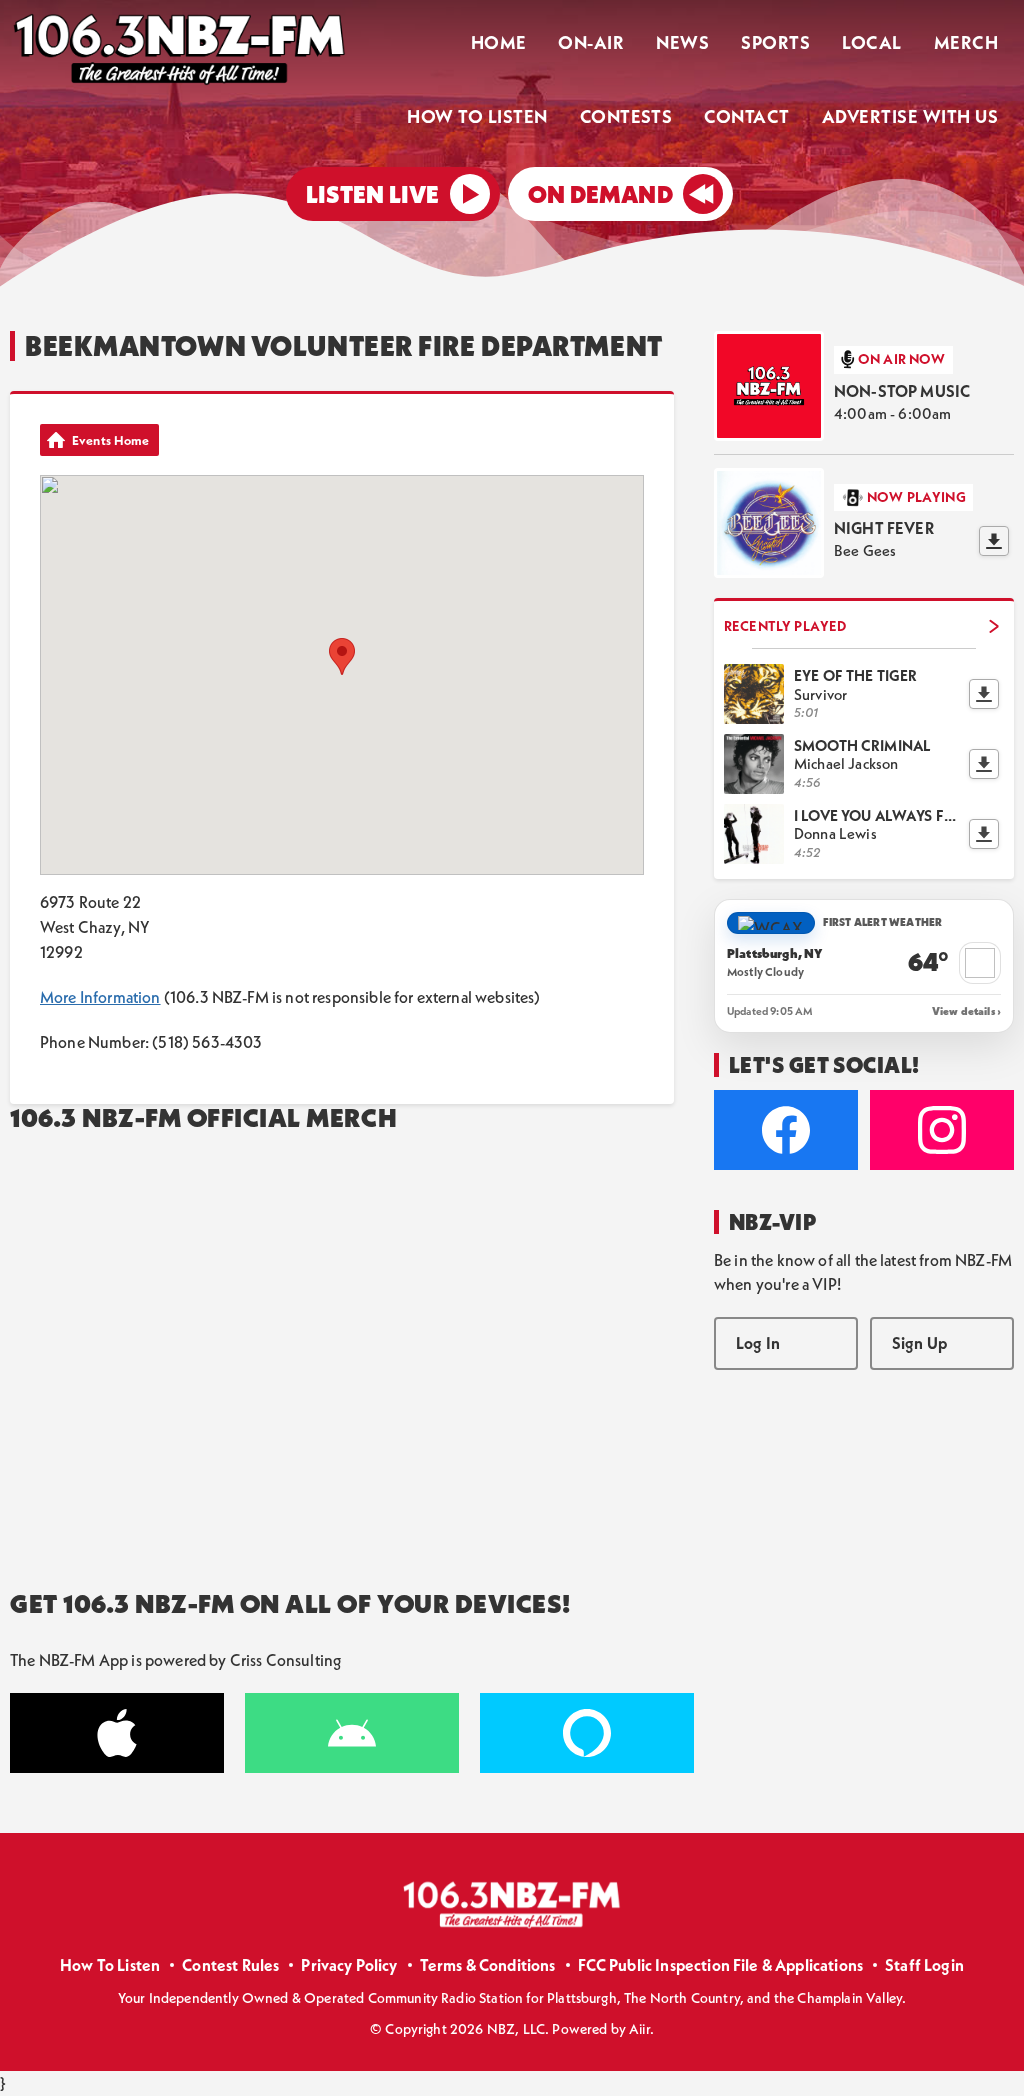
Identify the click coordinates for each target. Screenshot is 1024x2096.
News (682, 42)
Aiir (639, 2029)
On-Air (591, 42)
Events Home (110, 440)
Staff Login (924, 1965)
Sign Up (919, 1343)
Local (871, 42)
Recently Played (785, 626)
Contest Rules (230, 1965)
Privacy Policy (349, 1965)
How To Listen (477, 116)
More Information (100, 997)
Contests (626, 116)
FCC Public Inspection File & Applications (721, 1965)
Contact (746, 116)
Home (499, 42)
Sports (775, 42)
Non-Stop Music (902, 391)
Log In (758, 1343)
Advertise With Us (910, 116)
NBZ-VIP (772, 1222)
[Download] (994, 541)
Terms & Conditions (488, 1965)
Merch (966, 42)
